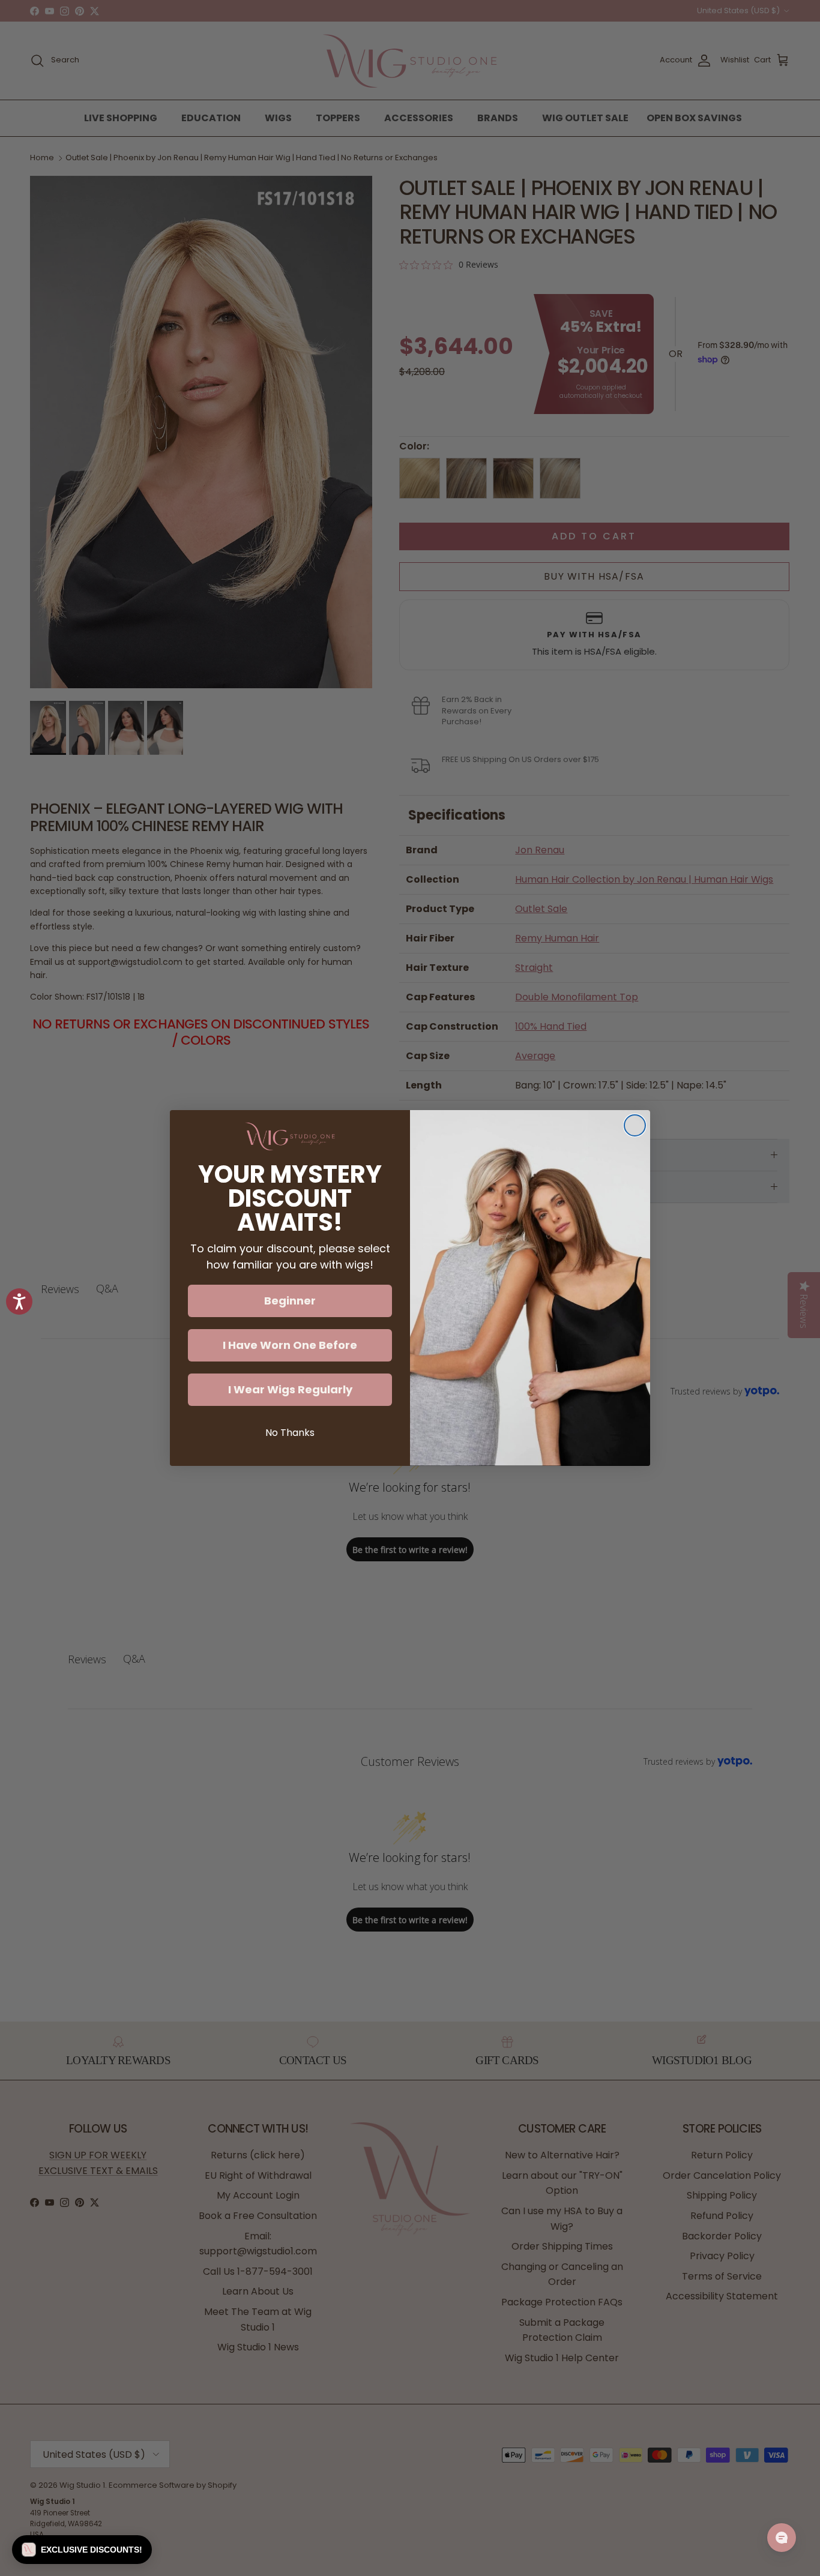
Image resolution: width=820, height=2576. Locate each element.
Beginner (290, 1301)
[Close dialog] (635, 1125)
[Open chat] (782, 2538)
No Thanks (290, 1433)
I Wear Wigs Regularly (290, 1389)
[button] (82, 2550)
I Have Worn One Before (290, 1345)
